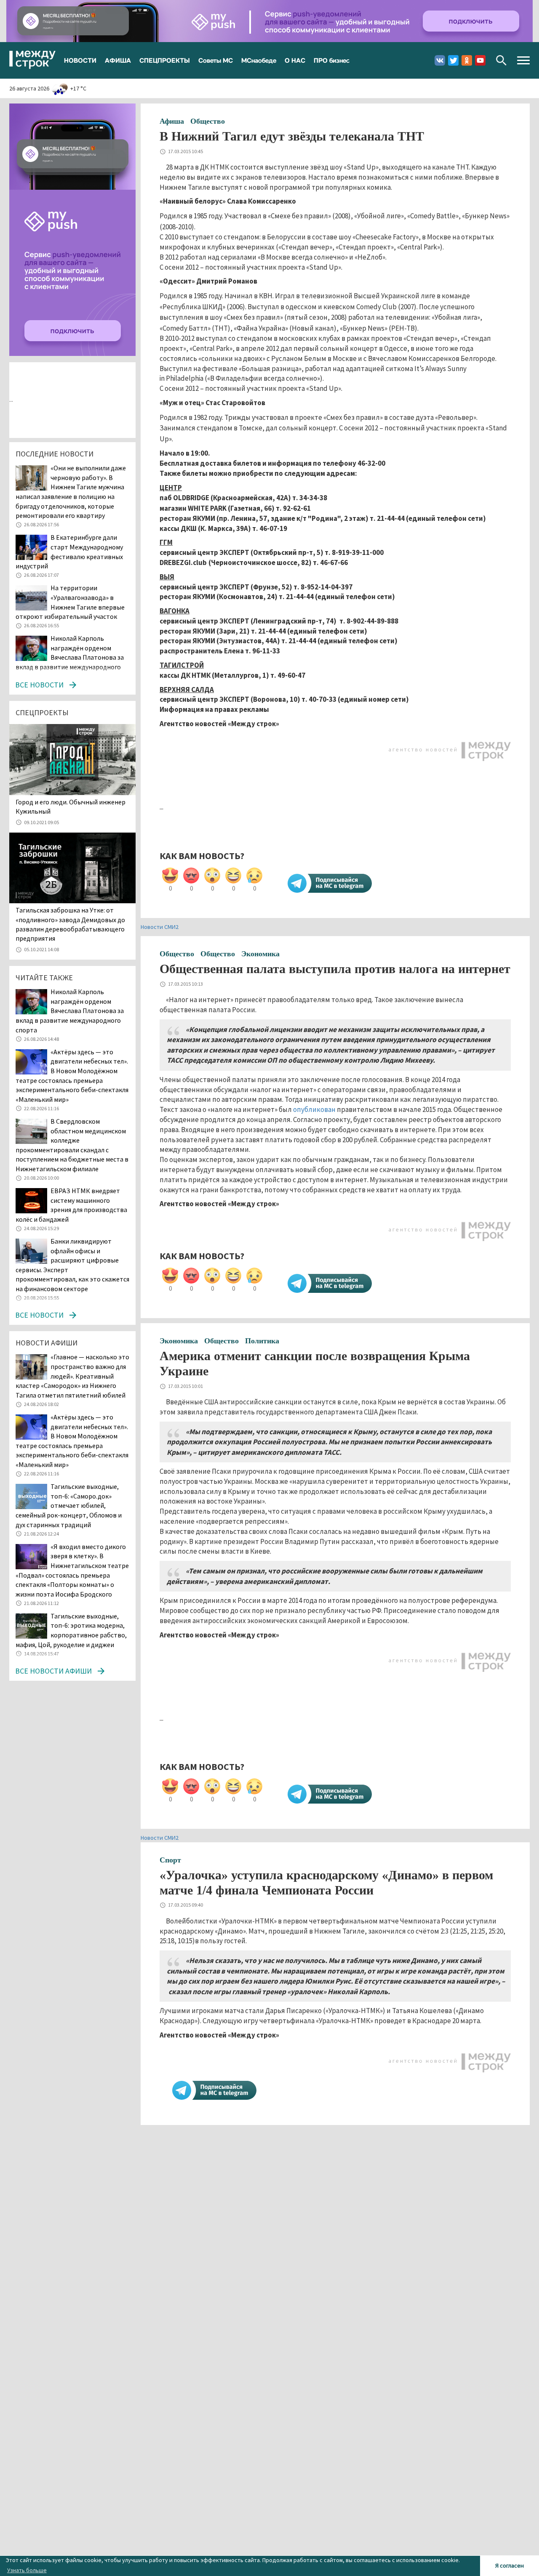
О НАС (295, 60)
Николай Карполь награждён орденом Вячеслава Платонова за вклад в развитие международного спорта (70, 657)
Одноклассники (467, 60)
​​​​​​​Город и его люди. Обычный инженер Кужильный (71, 806)
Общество (208, 121)
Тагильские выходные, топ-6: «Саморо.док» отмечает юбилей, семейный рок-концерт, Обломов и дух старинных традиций (69, 1505)
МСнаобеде (259, 60)
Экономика (260, 954)
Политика (262, 1341)
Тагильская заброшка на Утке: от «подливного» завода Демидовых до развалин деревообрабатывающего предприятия (70, 924)
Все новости (39, 685)
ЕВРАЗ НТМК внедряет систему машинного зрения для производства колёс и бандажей (71, 1205)
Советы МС (216, 60)
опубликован (314, 1109)
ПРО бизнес (332, 60)
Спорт (170, 1860)
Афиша (172, 121)
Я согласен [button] (510, 2565)
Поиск (501, 60)
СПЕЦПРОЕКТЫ (165, 60)
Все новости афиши (53, 1671)
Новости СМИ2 (160, 927)
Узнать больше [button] (27, 2570)
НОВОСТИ (80, 60)
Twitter (453, 60)
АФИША (118, 60)
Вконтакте (440, 60)
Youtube (480, 60)
